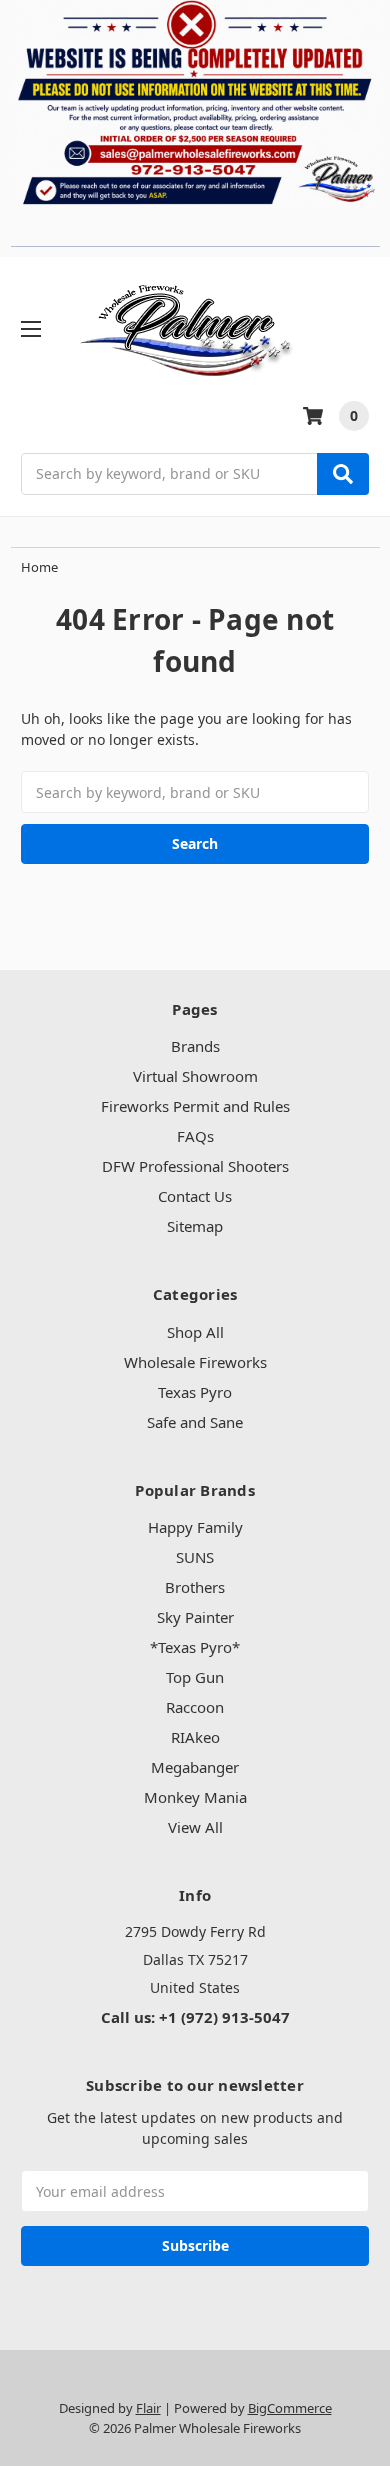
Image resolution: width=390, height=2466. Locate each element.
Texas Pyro (195, 1392)
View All (195, 1827)
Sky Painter (195, 1617)
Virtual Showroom (195, 1076)
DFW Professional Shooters (195, 1166)
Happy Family (195, 1527)
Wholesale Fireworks (195, 1362)
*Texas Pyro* (195, 1647)
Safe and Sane (195, 1422)
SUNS (195, 1557)
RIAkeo (195, 1737)
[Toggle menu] (30, 328)
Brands (195, 1046)
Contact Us (195, 1196)
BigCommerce (290, 2408)
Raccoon (195, 1707)
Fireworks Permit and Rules (195, 1106)
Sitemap (195, 1226)
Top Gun (195, 1677)
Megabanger (195, 1767)
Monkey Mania (195, 1797)
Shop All (195, 1332)
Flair (148, 2408)
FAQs (195, 1136)
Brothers (195, 1587)
